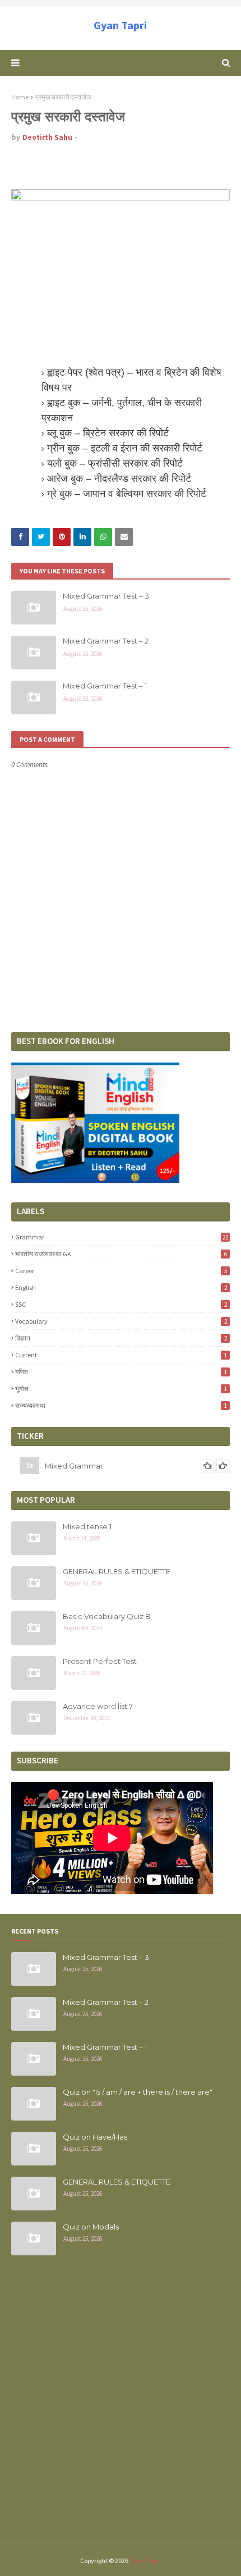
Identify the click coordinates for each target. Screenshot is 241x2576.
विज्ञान (121, 1338)
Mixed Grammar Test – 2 (106, 641)
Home (20, 97)
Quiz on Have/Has (95, 2137)
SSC (121, 1304)
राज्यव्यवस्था (121, 1405)
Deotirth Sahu (47, 137)
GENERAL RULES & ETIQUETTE (117, 1571)
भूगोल (121, 1389)
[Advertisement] (121, 2404)
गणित (121, 1372)
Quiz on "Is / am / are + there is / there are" (138, 2092)
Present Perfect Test (100, 1661)
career (121, 1271)
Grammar (122, 1237)
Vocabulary (121, 1321)
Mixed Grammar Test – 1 (105, 686)
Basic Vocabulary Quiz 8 (106, 1616)
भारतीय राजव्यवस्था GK (121, 1254)
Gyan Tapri (120, 25)
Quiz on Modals (91, 2227)
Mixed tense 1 (87, 1526)
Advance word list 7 (98, 1706)
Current (121, 1355)
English (121, 1287)
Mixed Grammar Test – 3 (106, 596)
